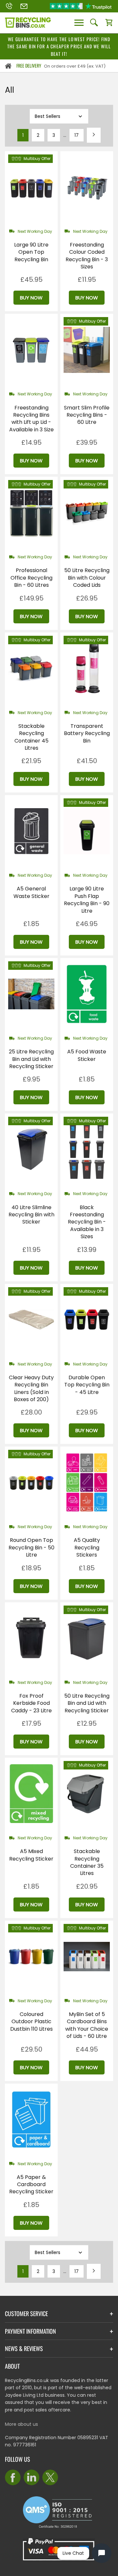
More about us (21, 2424)
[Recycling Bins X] (50, 2477)
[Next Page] (94, 135)
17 (77, 135)
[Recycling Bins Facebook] (13, 2477)
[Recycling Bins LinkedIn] (31, 2477)
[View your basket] (109, 23)
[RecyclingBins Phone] (9, 6)
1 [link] (23, 135)
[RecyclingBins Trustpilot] (81, 6)
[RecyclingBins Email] (24, 6)
